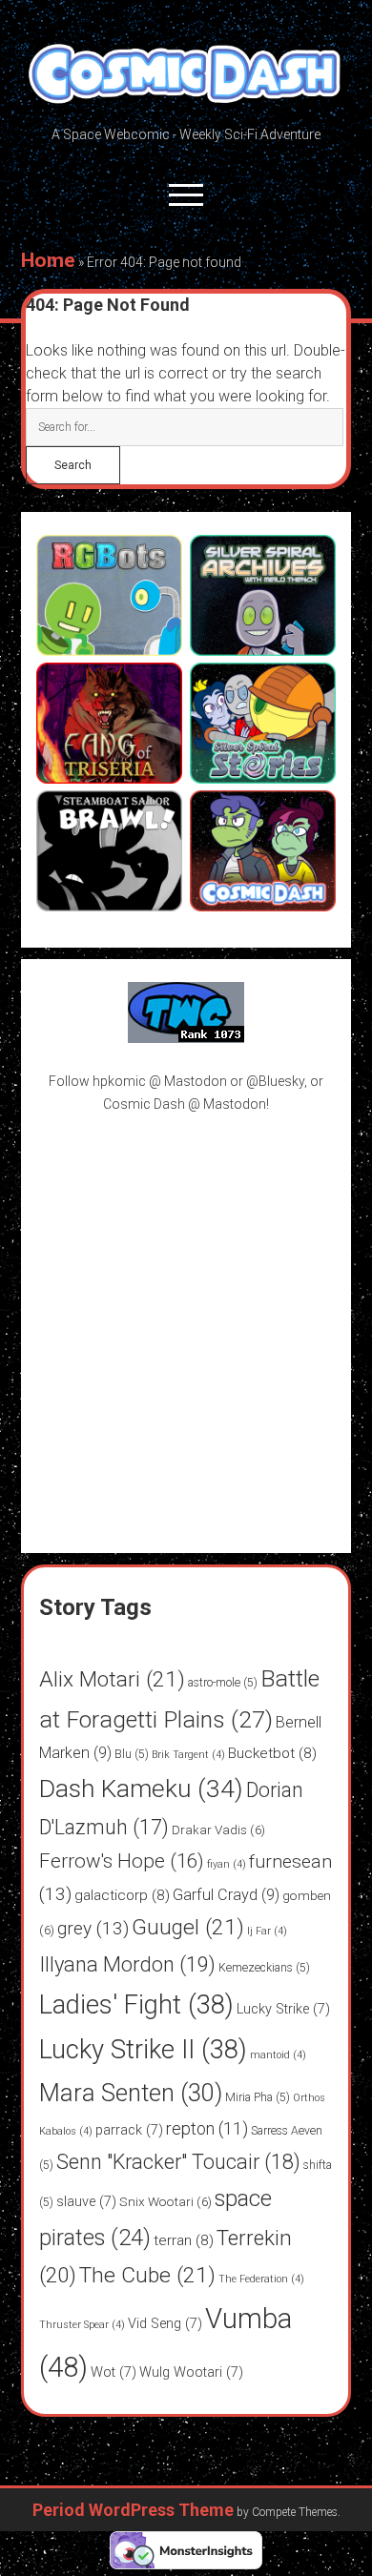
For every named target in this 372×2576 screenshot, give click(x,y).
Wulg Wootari (191, 2372)
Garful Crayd (226, 1895)
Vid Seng (165, 2324)
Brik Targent (188, 1755)
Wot (114, 2372)
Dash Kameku (141, 1788)
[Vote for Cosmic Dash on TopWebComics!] (186, 1038)
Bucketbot (272, 1753)
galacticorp (122, 1895)
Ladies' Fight (136, 2005)
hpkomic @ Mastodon (160, 1081)
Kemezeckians (264, 1968)
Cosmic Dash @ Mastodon (185, 1104)
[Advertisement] (186, 1321)
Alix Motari (112, 1679)
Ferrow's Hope (122, 1861)
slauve (86, 2202)
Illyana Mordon (127, 1964)
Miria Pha (258, 2097)
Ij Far (267, 1931)
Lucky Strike (283, 2009)
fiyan (227, 1864)
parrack (129, 2130)
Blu (132, 1754)
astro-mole (223, 1683)
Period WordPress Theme (133, 2510)
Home (48, 260)
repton (207, 2128)
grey (93, 1928)
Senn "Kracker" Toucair (178, 2162)
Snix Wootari (165, 2201)
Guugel (188, 1927)
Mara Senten (131, 2093)
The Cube (147, 2275)
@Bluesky (275, 1081)
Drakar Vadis (218, 1830)
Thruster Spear (82, 2325)
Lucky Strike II (143, 2050)
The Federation (261, 2279)
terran (184, 2240)
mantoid (278, 2055)
